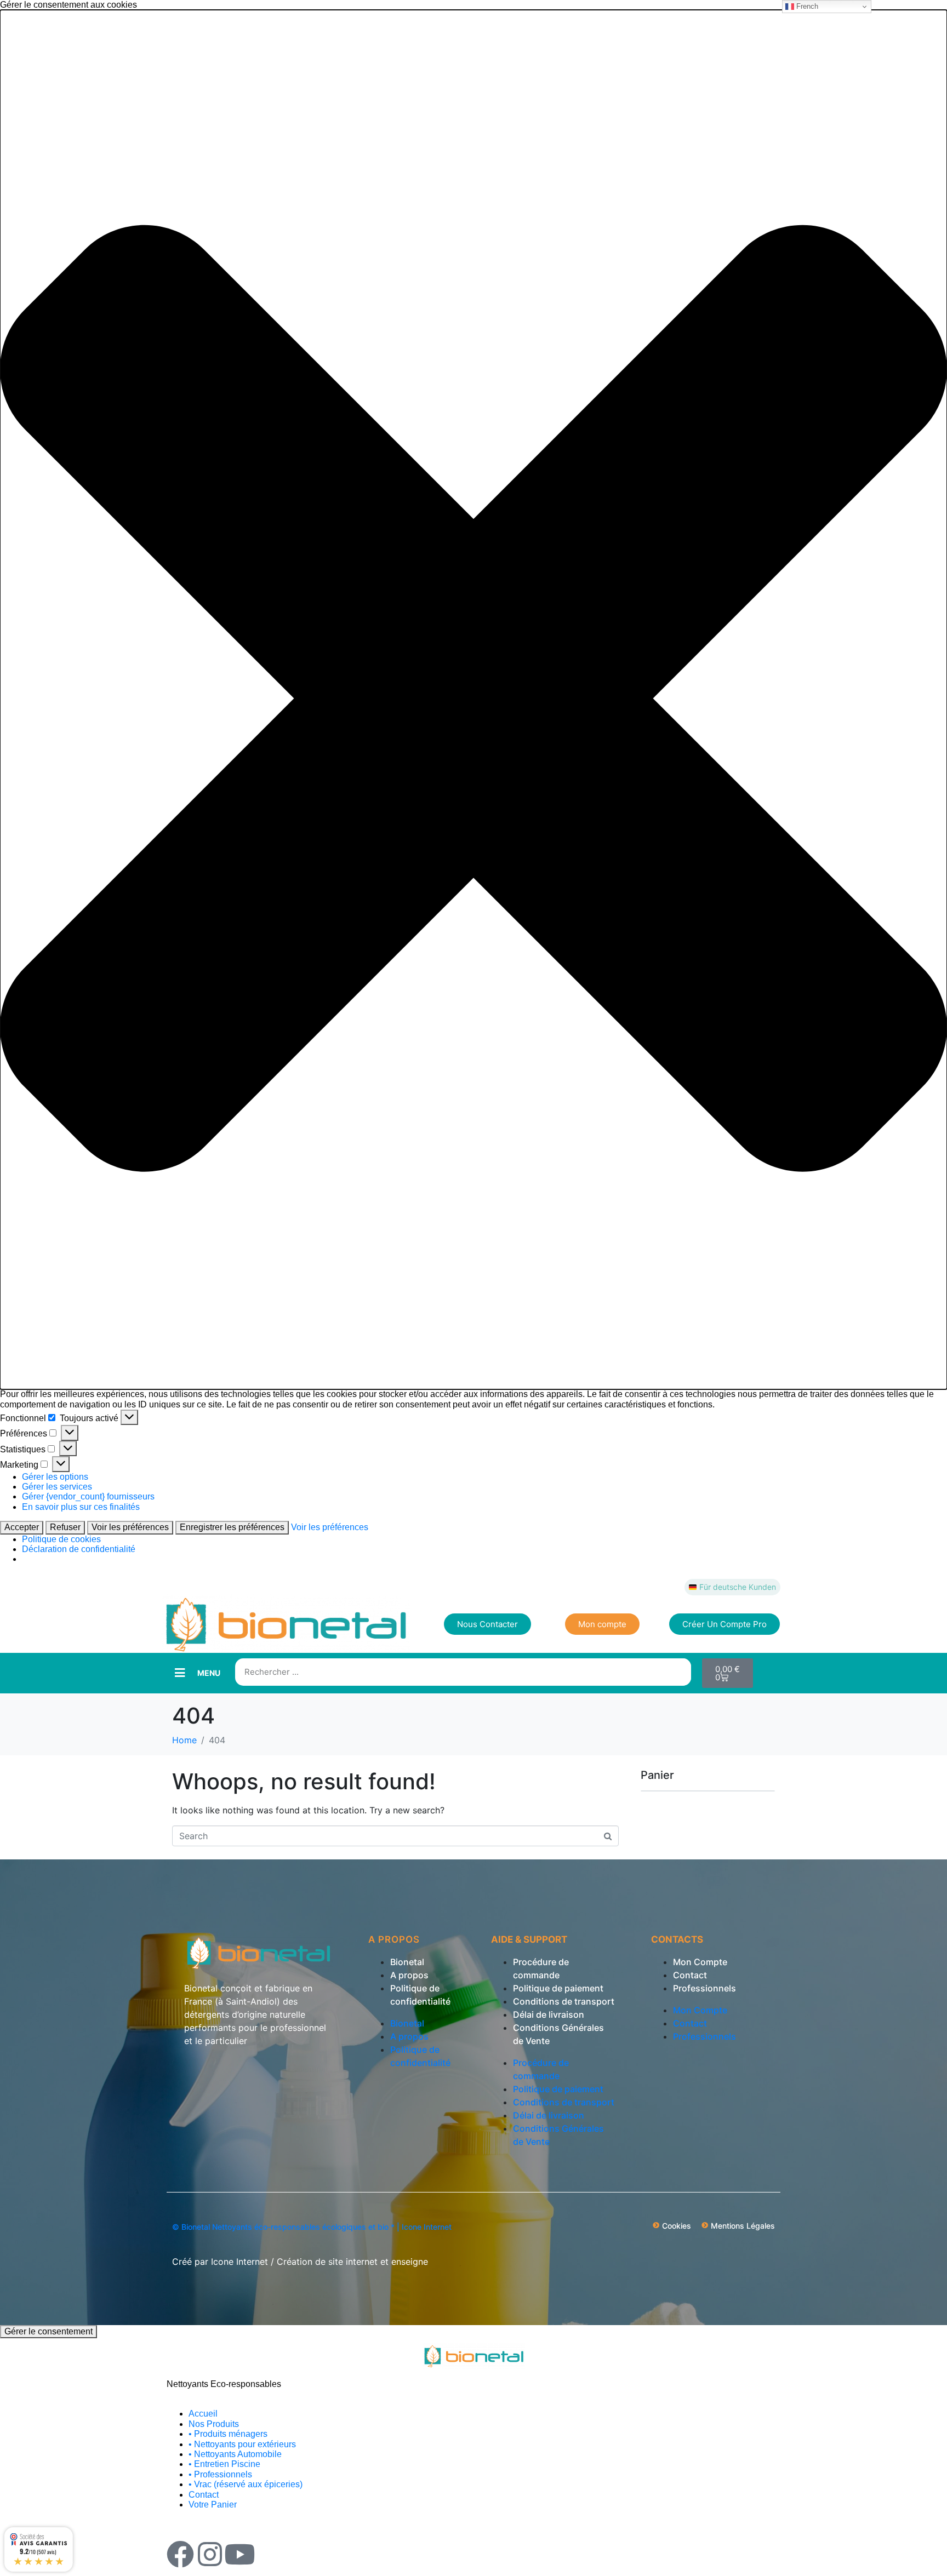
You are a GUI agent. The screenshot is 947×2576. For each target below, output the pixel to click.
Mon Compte (700, 1962)
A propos (409, 1975)
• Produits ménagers (228, 2434)
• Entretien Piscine (224, 2464)
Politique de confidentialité (420, 1995)
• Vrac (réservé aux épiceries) (246, 2484)
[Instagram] (210, 2554)
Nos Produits (214, 2424)
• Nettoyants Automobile (235, 2454)
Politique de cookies (61, 1539)
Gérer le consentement (49, 2331)
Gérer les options (55, 1477)
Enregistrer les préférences (232, 1527)
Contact (690, 1975)
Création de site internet (327, 2262)
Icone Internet (239, 2262)
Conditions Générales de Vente (558, 2034)
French (806, 6)
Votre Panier (213, 2505)
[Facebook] (180, 2554)
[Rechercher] (677, 1672)
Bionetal (407, 1962)
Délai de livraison (549, 2014)
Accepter (22, 1527)
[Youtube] (239, 2554)
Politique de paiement (558, 1988)
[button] (473, 700)
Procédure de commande (541, 1968)
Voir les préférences (130, 1527)
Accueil (203, 2414)
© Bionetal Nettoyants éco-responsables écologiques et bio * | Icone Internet (312, 2227)
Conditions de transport (564, 2001)
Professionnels (704, 1988)
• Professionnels (220, 2474)
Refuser (65, 1527)
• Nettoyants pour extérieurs (242, 2444)
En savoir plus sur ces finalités (81, 1507)
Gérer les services (57, 1487)
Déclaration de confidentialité (79, 1549)
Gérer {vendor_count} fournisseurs (88, 1496)
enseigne (410, 2262)
